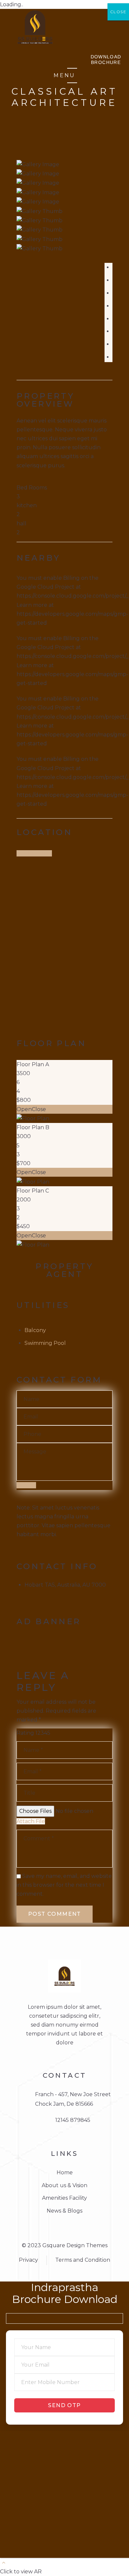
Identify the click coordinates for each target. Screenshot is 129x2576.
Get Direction (34, 853)
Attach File (31, 1821)
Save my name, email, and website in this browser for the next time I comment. (64, 1885)
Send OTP (64, 2405)
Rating (25, 1733)
